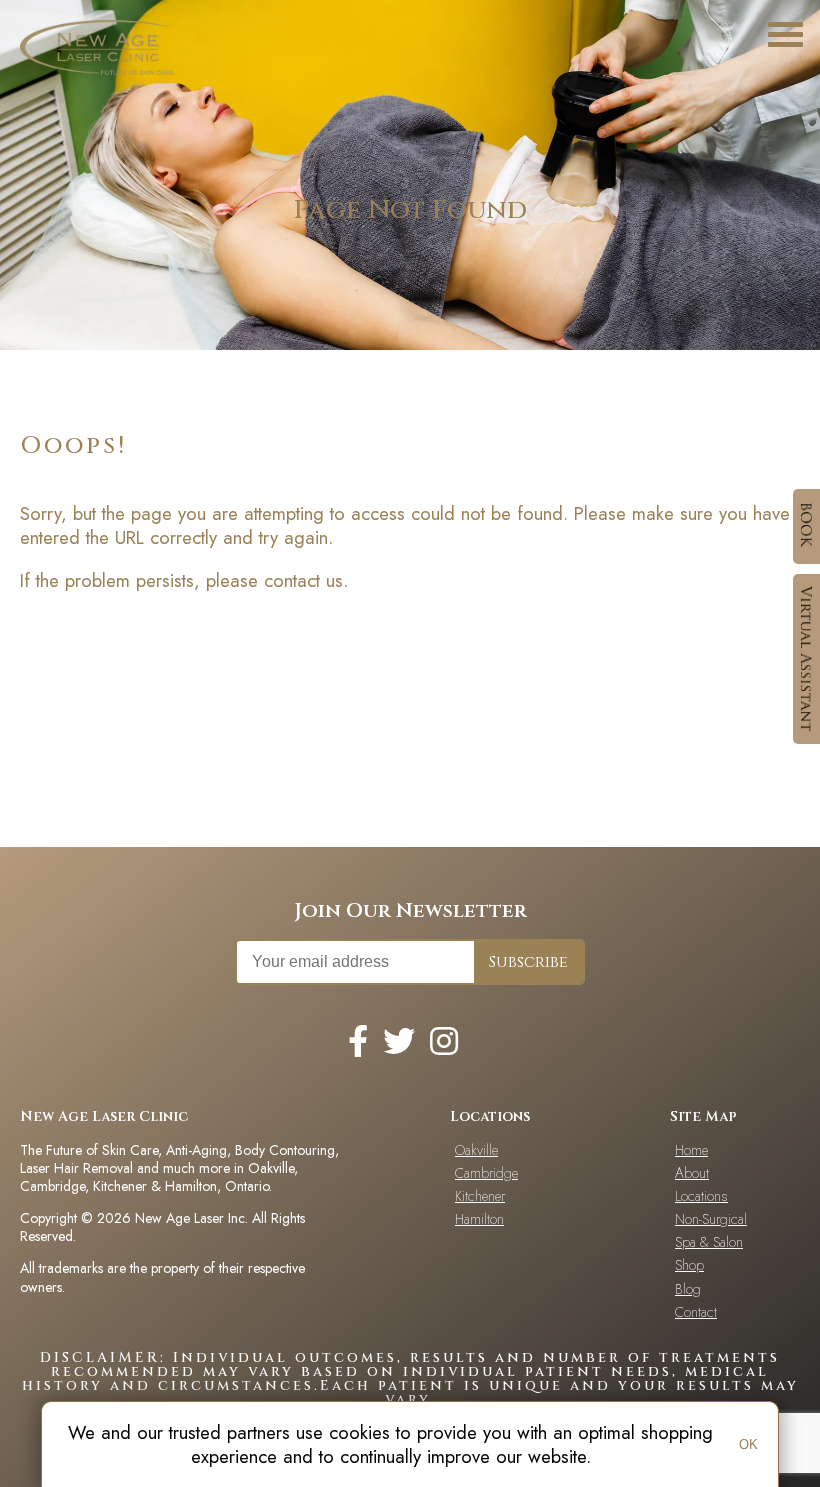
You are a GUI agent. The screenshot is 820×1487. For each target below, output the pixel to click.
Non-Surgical (711, 1219)
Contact (696, 1312)
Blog (688, 1289)
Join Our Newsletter (410, 910)
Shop (689, 1265)
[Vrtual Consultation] (806, 659)
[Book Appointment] (806, 526)
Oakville (476, 1150)
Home (691, 1150)
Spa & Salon (709, 1242)
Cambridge (486, 1173)
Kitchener (480, 1196)
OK (748, 1444)
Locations (701, 1196)
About (692, 1173)
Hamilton (479, 1219)
